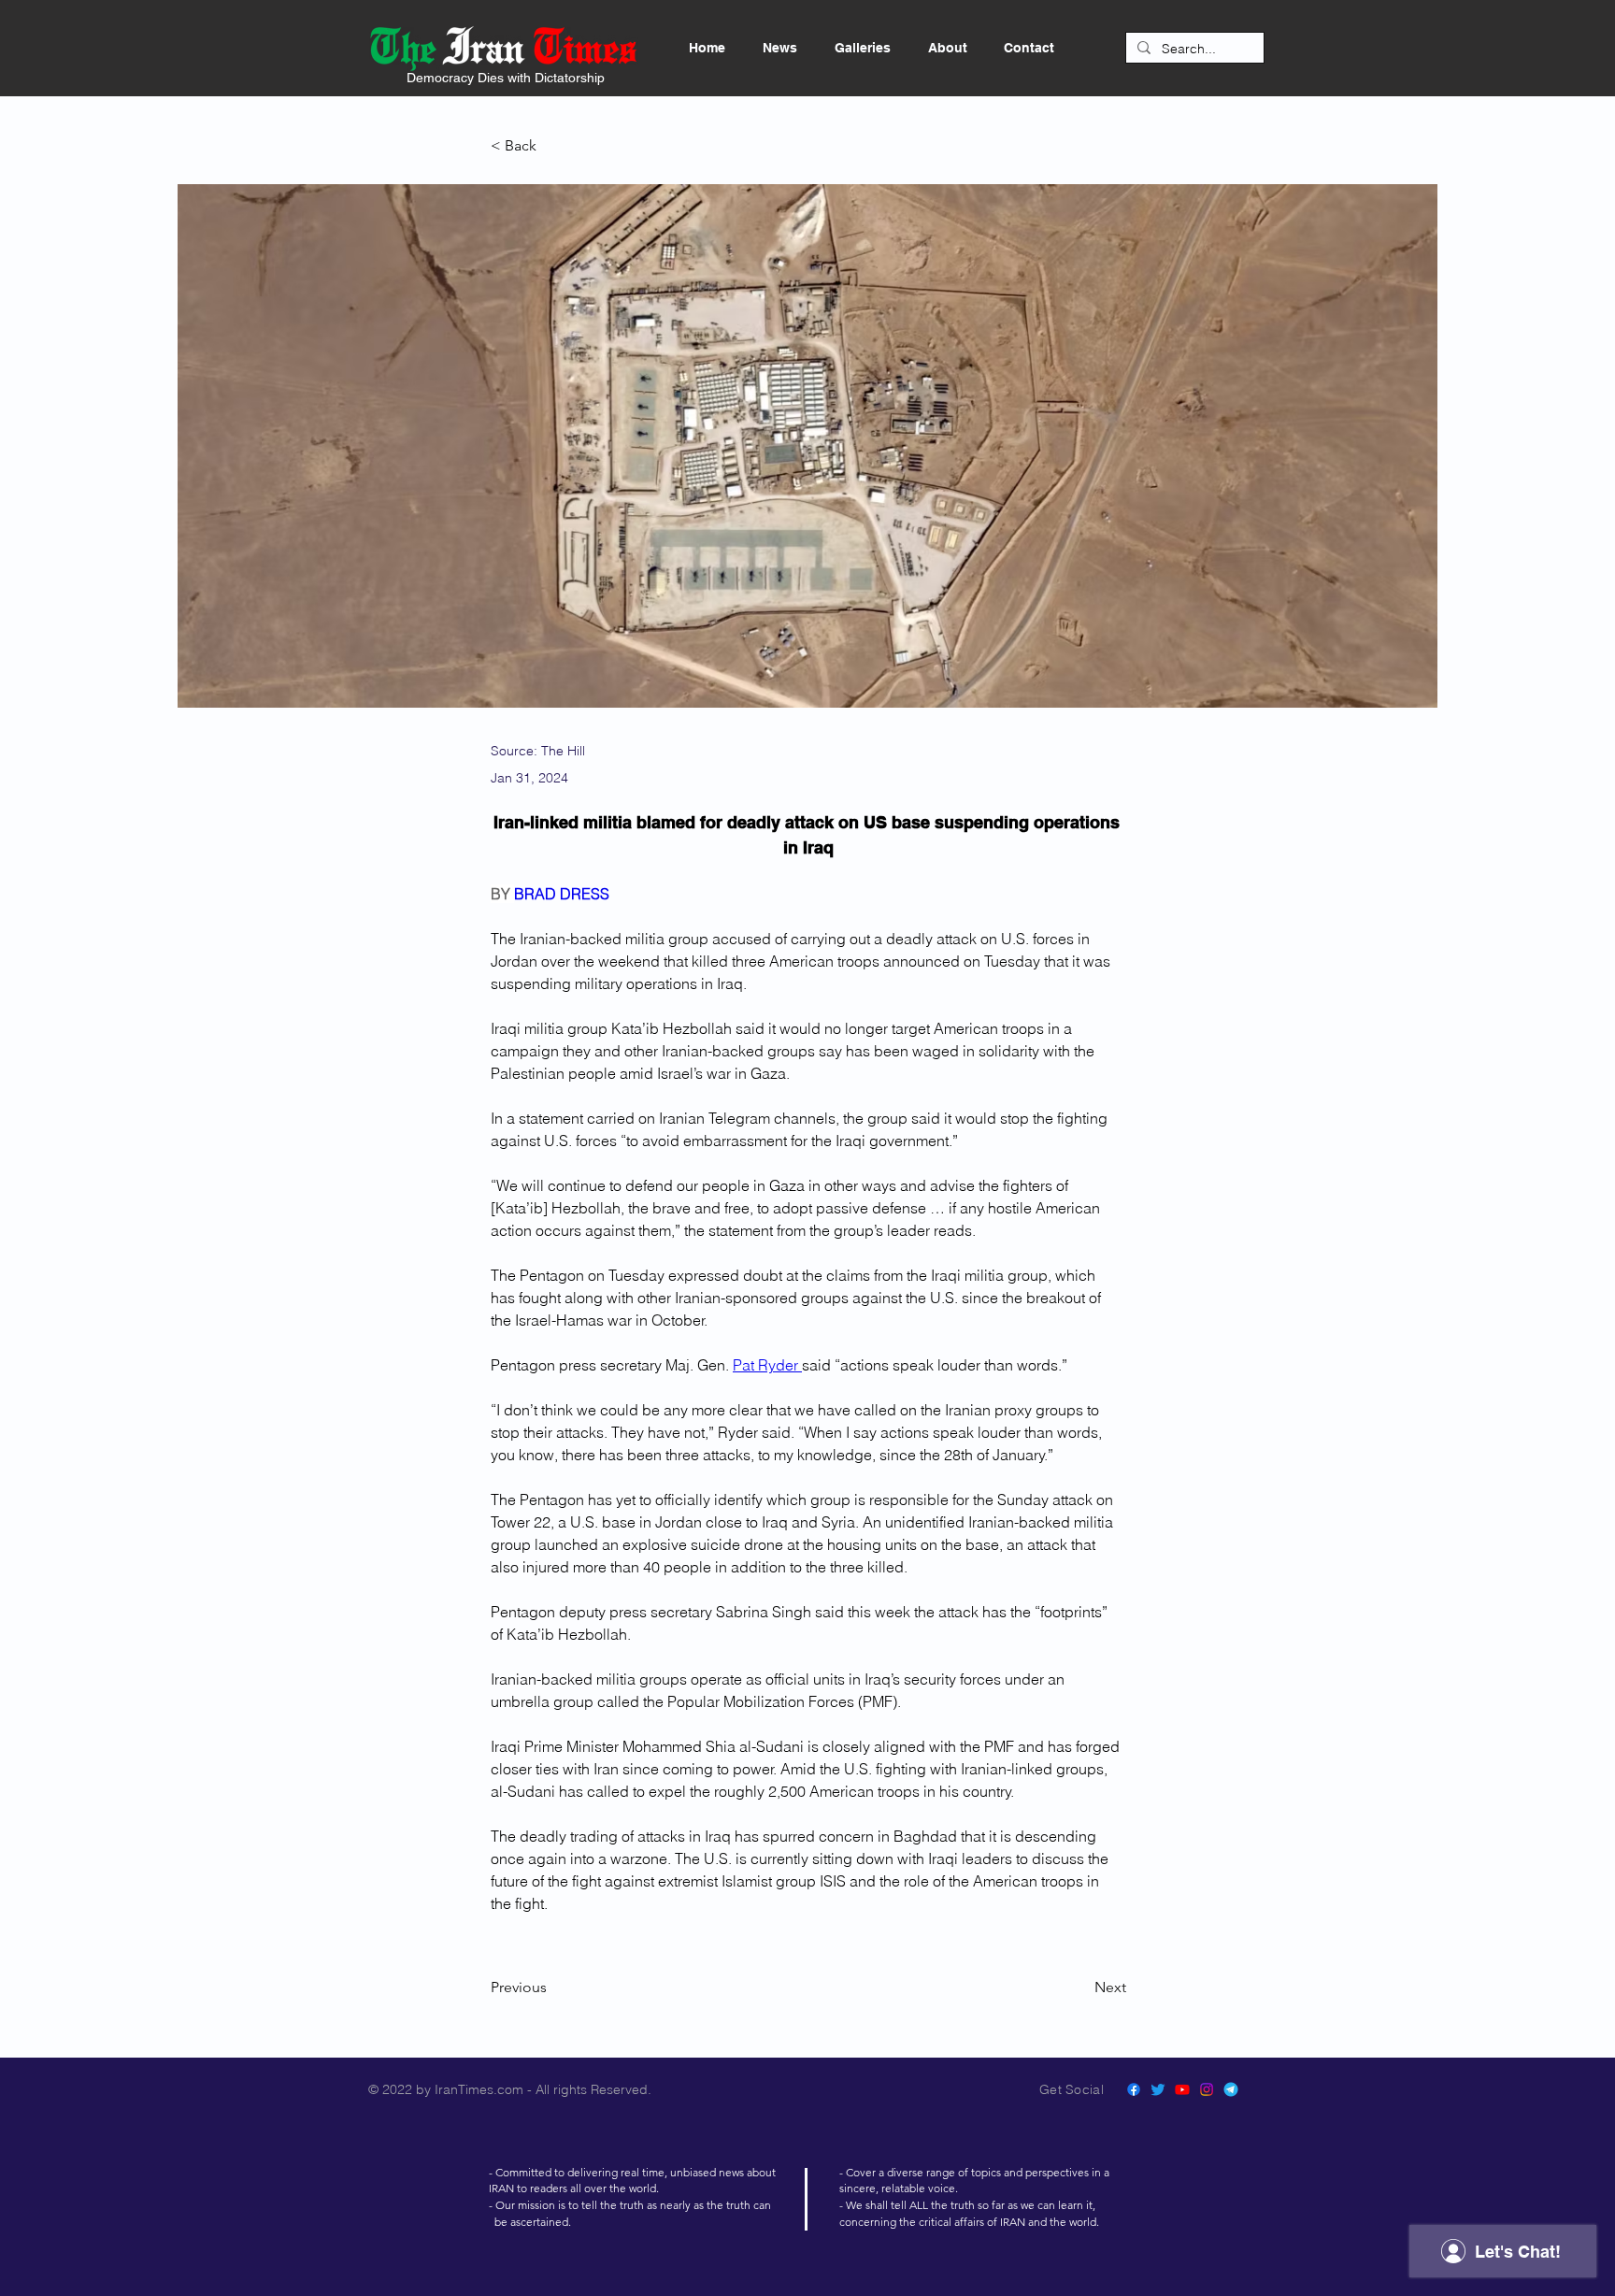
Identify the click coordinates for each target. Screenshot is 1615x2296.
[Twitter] (1158, 2089)
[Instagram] (1207, 2089)
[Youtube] (1182, 2089)
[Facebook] (1134, 2089)
